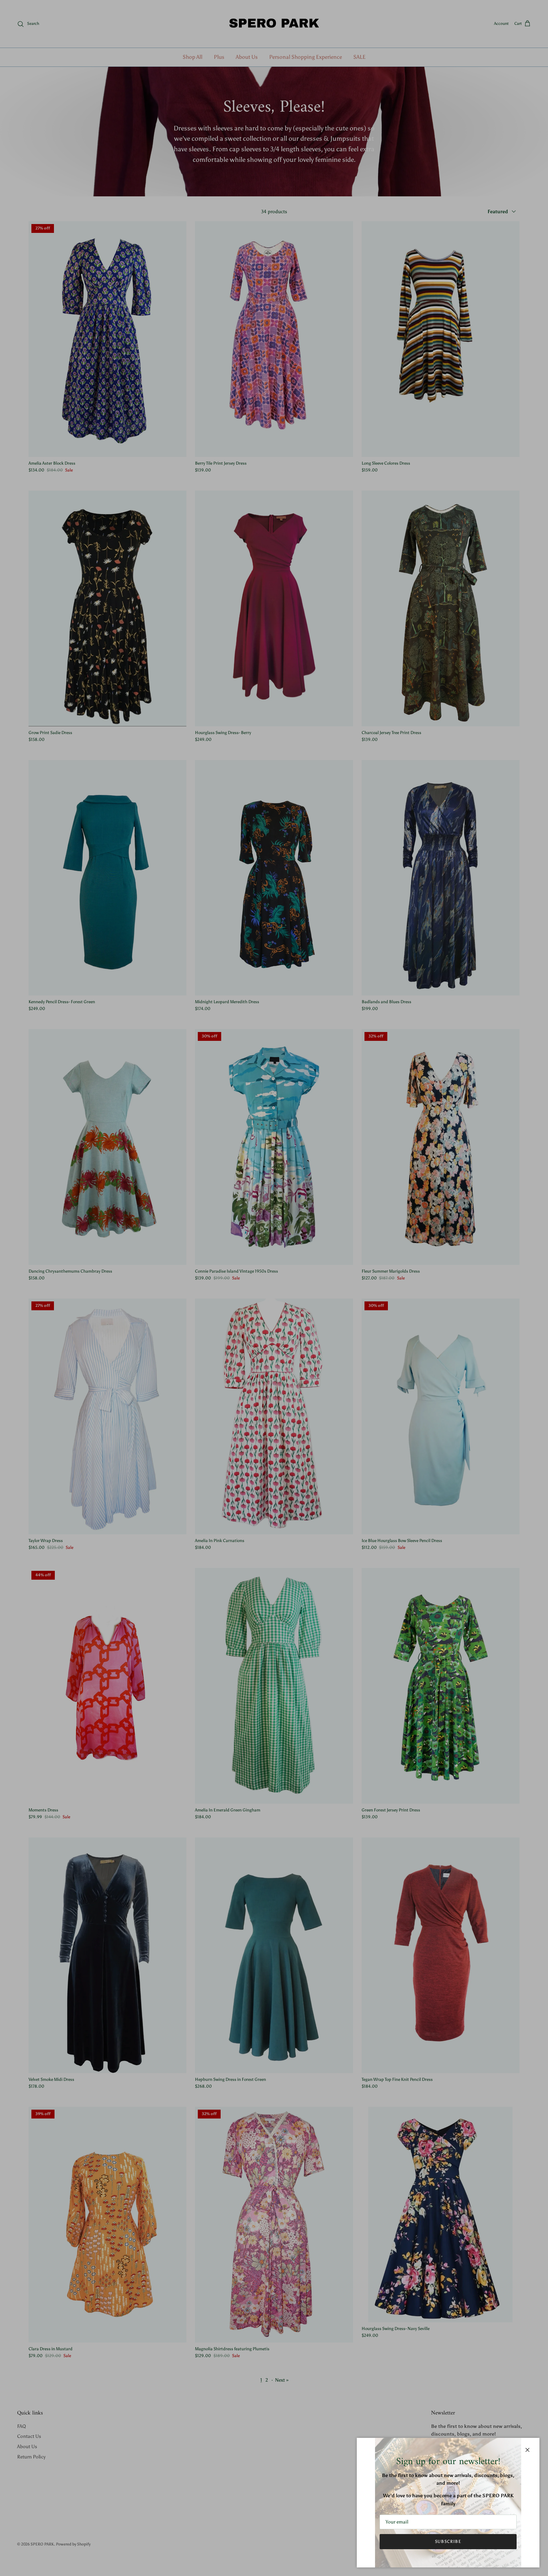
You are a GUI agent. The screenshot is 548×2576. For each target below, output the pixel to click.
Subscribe (448, 2541)
